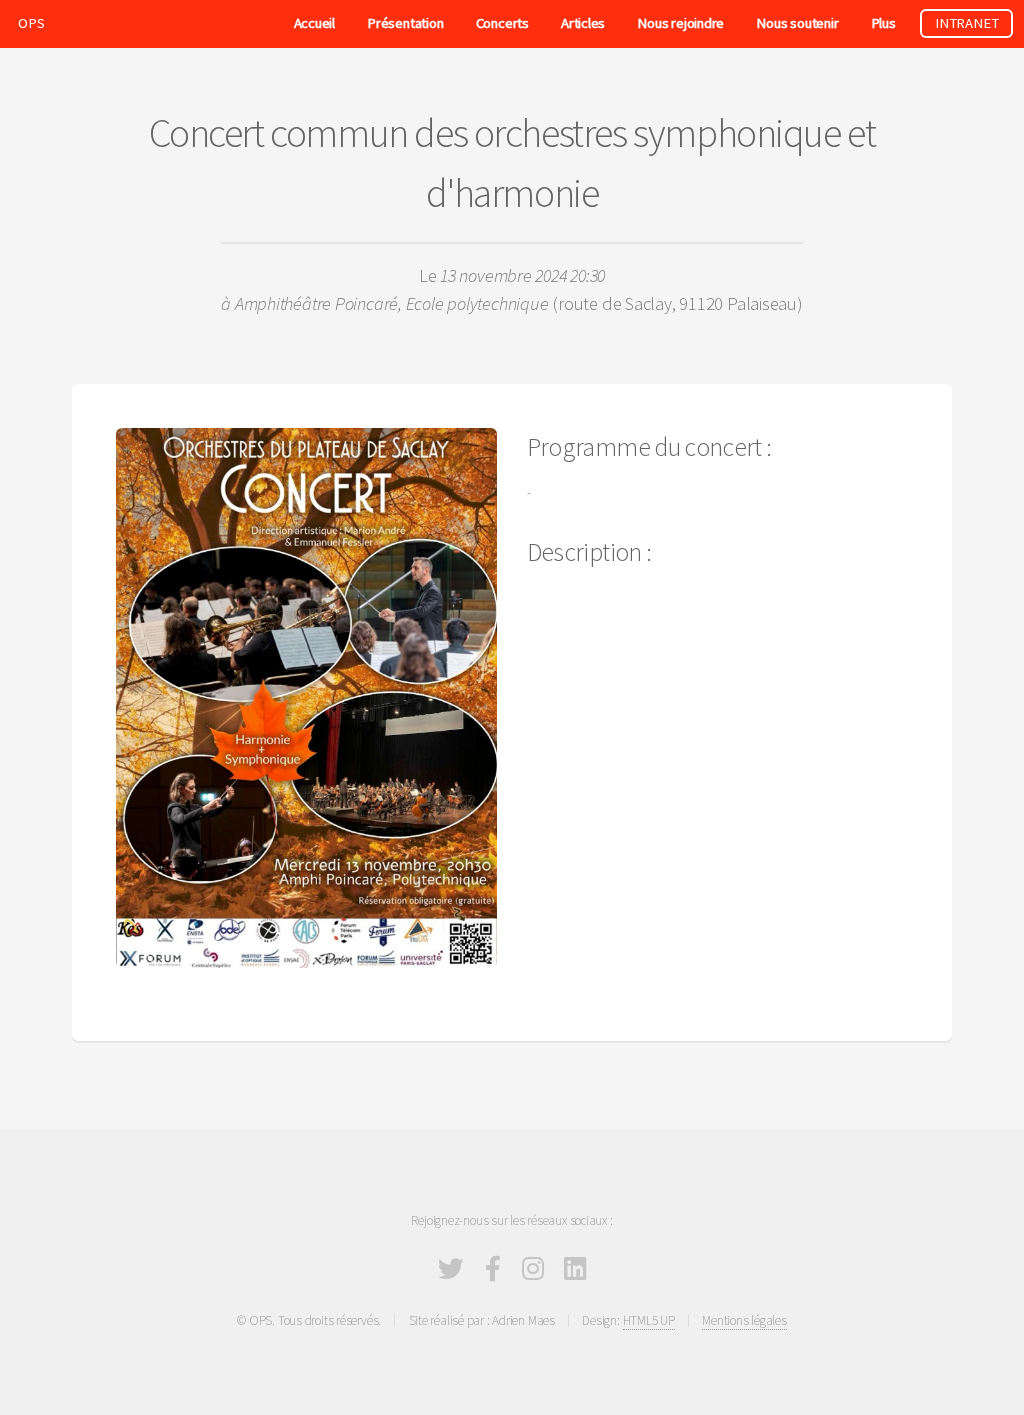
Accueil (314, 23)
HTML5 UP (649, 1320)
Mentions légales (744, 1320)
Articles (583, 23)
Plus (883, 23)
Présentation (405, 23)
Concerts (502, 23)
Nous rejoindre (680, 23)
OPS (31, 23)
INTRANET (966, 23)
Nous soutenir (797, 23)
